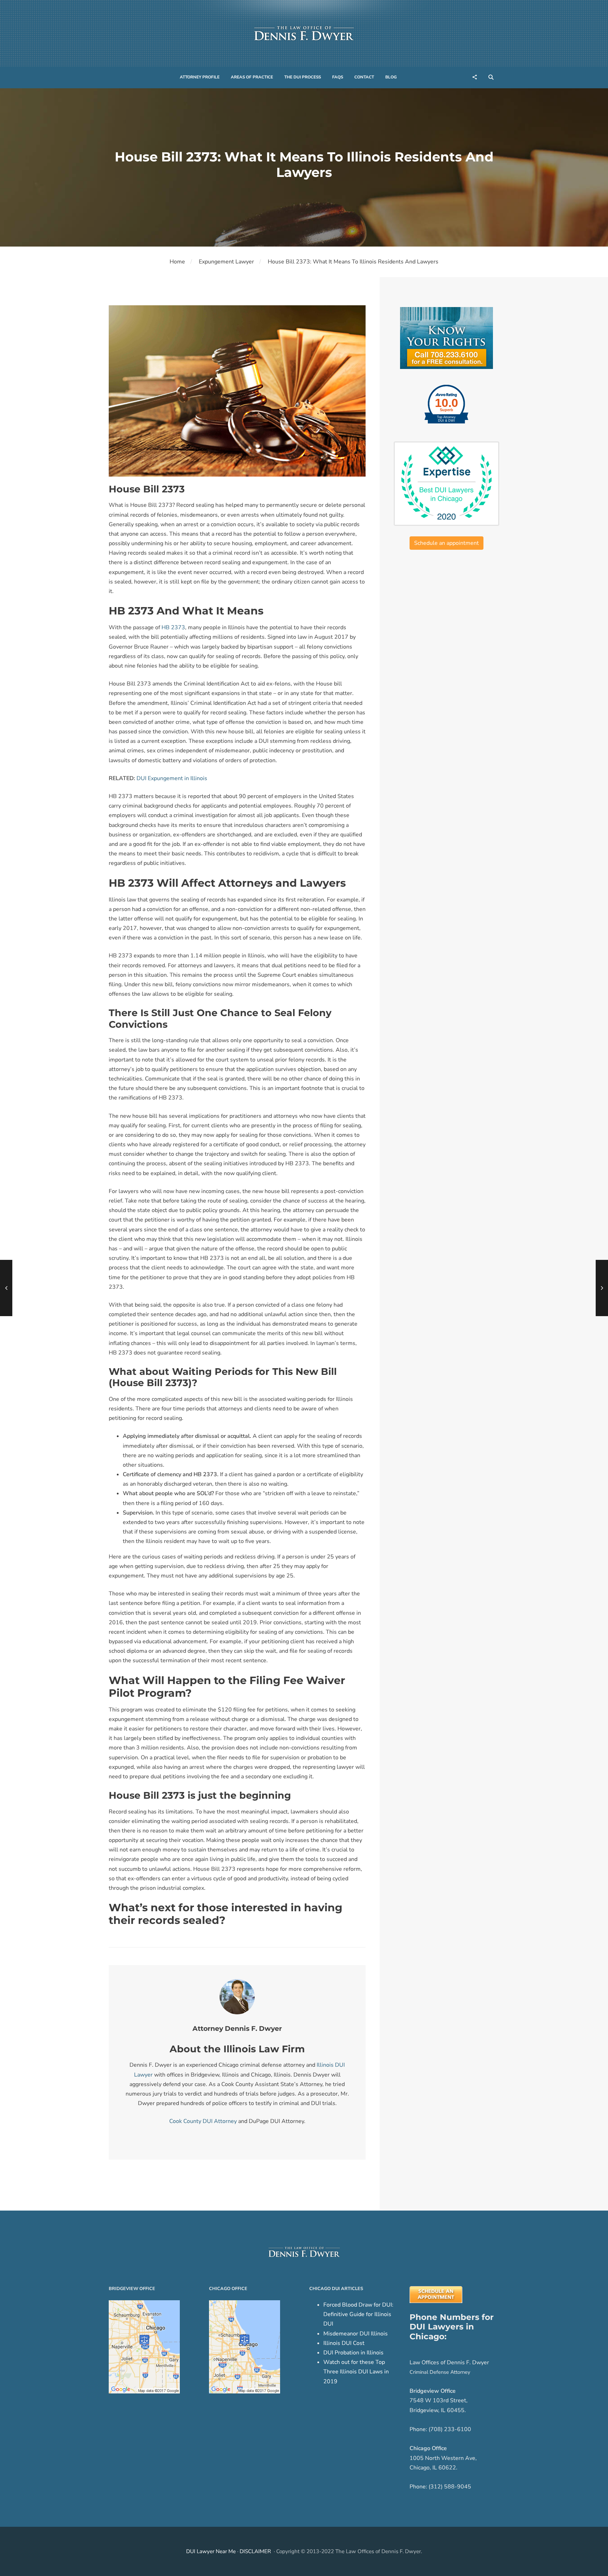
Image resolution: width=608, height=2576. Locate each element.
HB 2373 (173, 627)
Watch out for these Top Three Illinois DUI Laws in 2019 (356, 2372)
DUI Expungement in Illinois (172, 778)
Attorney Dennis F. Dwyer (237, 2029)
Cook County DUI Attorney (203, 2121)
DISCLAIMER (255, 2551)
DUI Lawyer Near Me (211, 2551)
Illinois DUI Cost (344, 2343)
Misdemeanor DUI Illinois (356, 2334)
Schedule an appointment (446, 543)
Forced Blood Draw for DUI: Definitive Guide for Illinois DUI (358, 2314)
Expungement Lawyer (226, 262)
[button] (200, 77)
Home (177, 262)
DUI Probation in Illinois (353, 2353)
